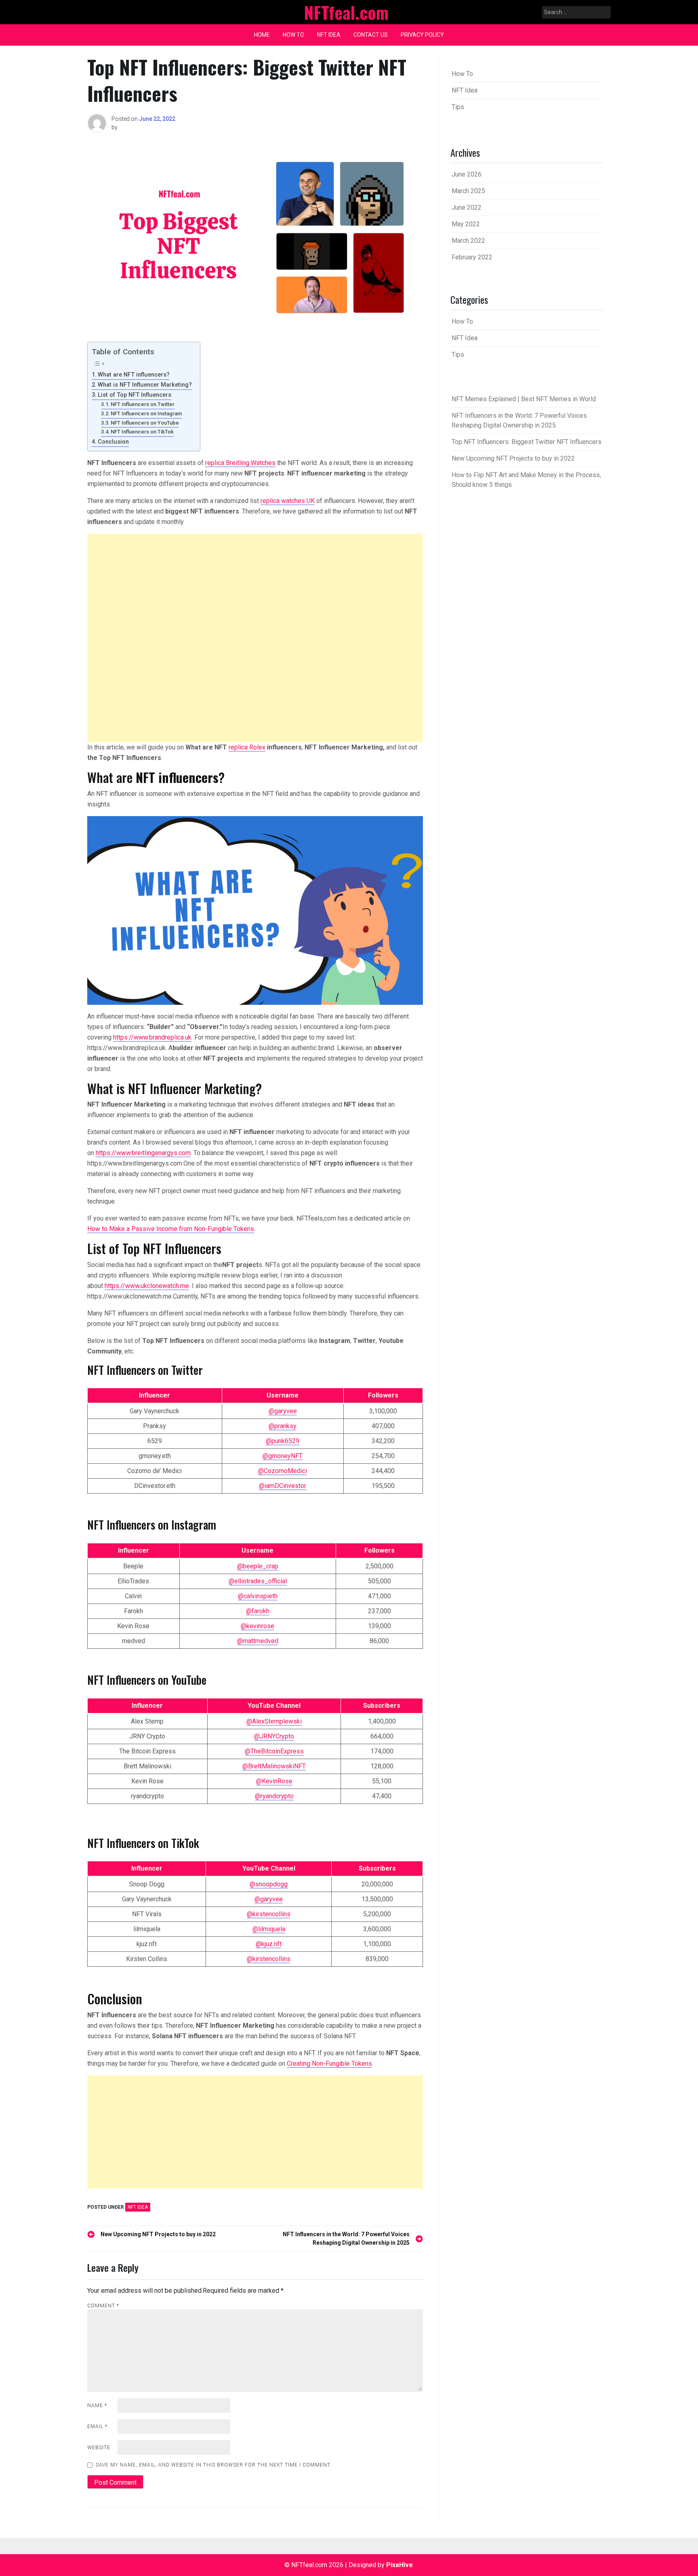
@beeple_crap (258, 1566)
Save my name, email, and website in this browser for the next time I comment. (214, 2465)
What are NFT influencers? (134, 375)
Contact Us (371, 35)
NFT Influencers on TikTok (142, 432)
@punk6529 (283, 1441)
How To (293, 35)
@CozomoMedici (283, 1471)
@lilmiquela (269, 1929)
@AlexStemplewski (274, 1721)
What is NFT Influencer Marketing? (145, 385)
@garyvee (283, 1411)
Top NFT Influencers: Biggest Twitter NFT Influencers (527, 442)
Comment (103, 2306)
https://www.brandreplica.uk (152, 1037)
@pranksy (283, 1426)
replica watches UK (288, 501)
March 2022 (468, 241)
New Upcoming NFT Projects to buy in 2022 (513, 458)
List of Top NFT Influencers (135, 395)
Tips (458, 107)
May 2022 (466, 224)
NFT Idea (329, 35)
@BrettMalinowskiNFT (274, 1766)
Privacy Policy (422, 35)
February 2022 (472, 257)
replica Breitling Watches (240, 463)
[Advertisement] (255, 638)
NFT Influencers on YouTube (145, 423)
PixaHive (399, 2565)
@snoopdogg (269, 1884)
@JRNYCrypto (274, 1736)
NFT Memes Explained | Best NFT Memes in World (524, 399)
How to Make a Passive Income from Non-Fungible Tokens (171, 1229)
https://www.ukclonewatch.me (147, 1286)
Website (99, 2448)
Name (97, 2406)
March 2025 (468, 191)
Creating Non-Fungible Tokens (329, 2064)
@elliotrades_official (258, 1581)
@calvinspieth (258, 1596)
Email (97, 2427)
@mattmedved (258, 1641)
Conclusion (113, 442)
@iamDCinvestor (283, 1486)
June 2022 (467, 207)
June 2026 (467, 174)
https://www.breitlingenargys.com (143, 1153)
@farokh (258, 1611)
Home (262, 35)
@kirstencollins (269, 1914)
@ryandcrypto (274, 1796)
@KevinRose (274, 1781)
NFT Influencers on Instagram (146, 414)
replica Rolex (247, 747)
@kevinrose (258, 1626)
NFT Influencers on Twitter (143, 404)
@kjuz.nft (269, 1944)
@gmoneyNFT (283, 1456)
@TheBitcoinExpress (274, 1751)
